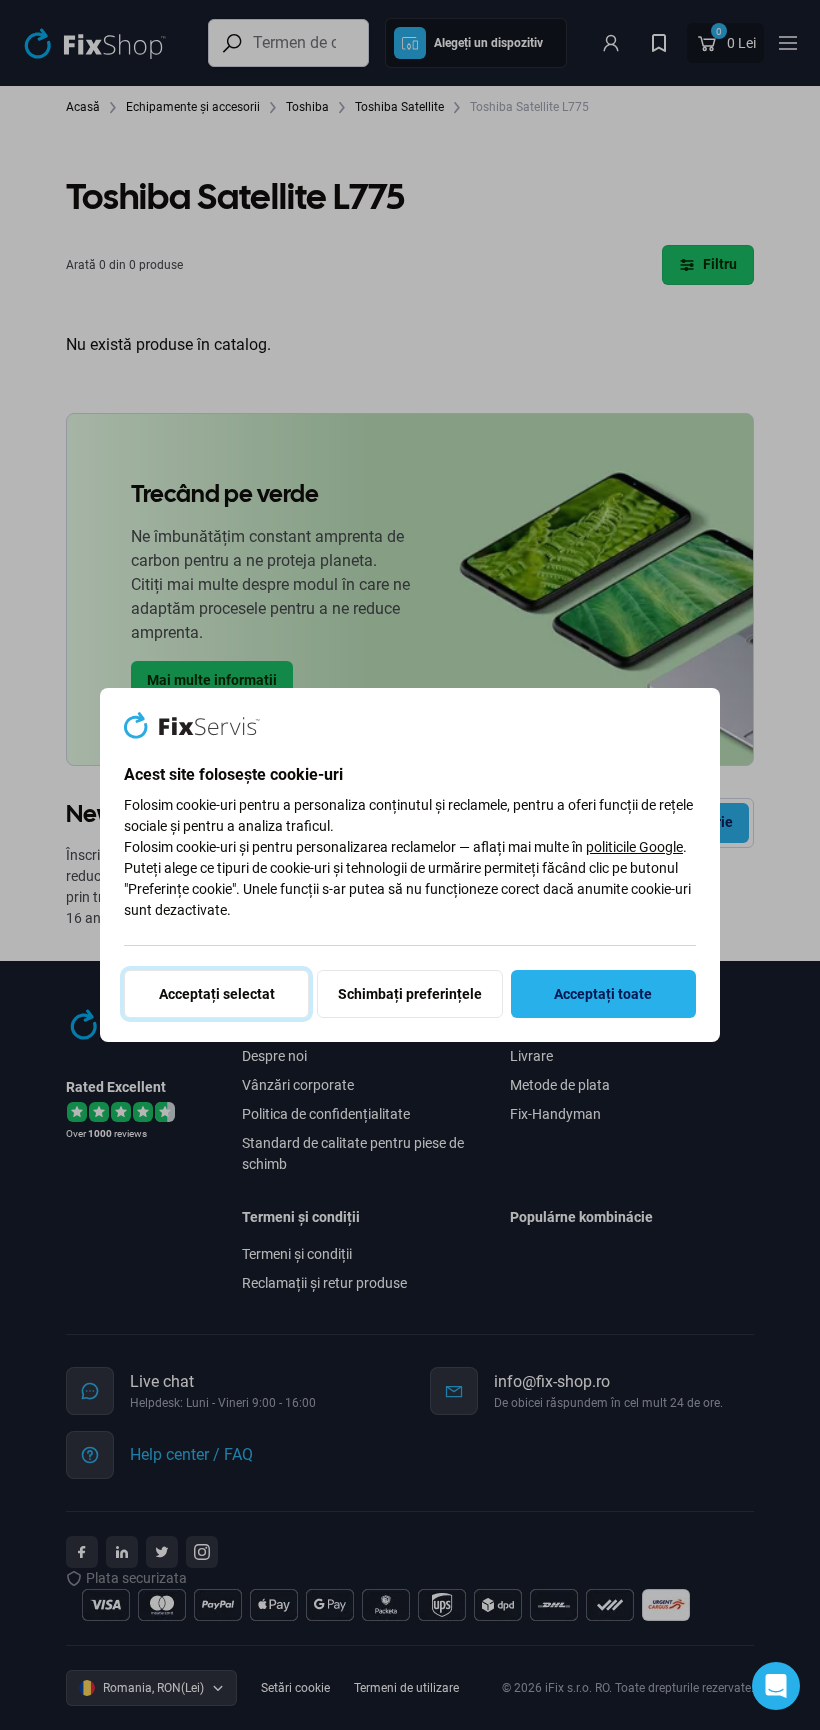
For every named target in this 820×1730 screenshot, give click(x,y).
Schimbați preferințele (410, 994)
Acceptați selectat (217, 994)
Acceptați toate (603, 994)
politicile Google (634, 847)
